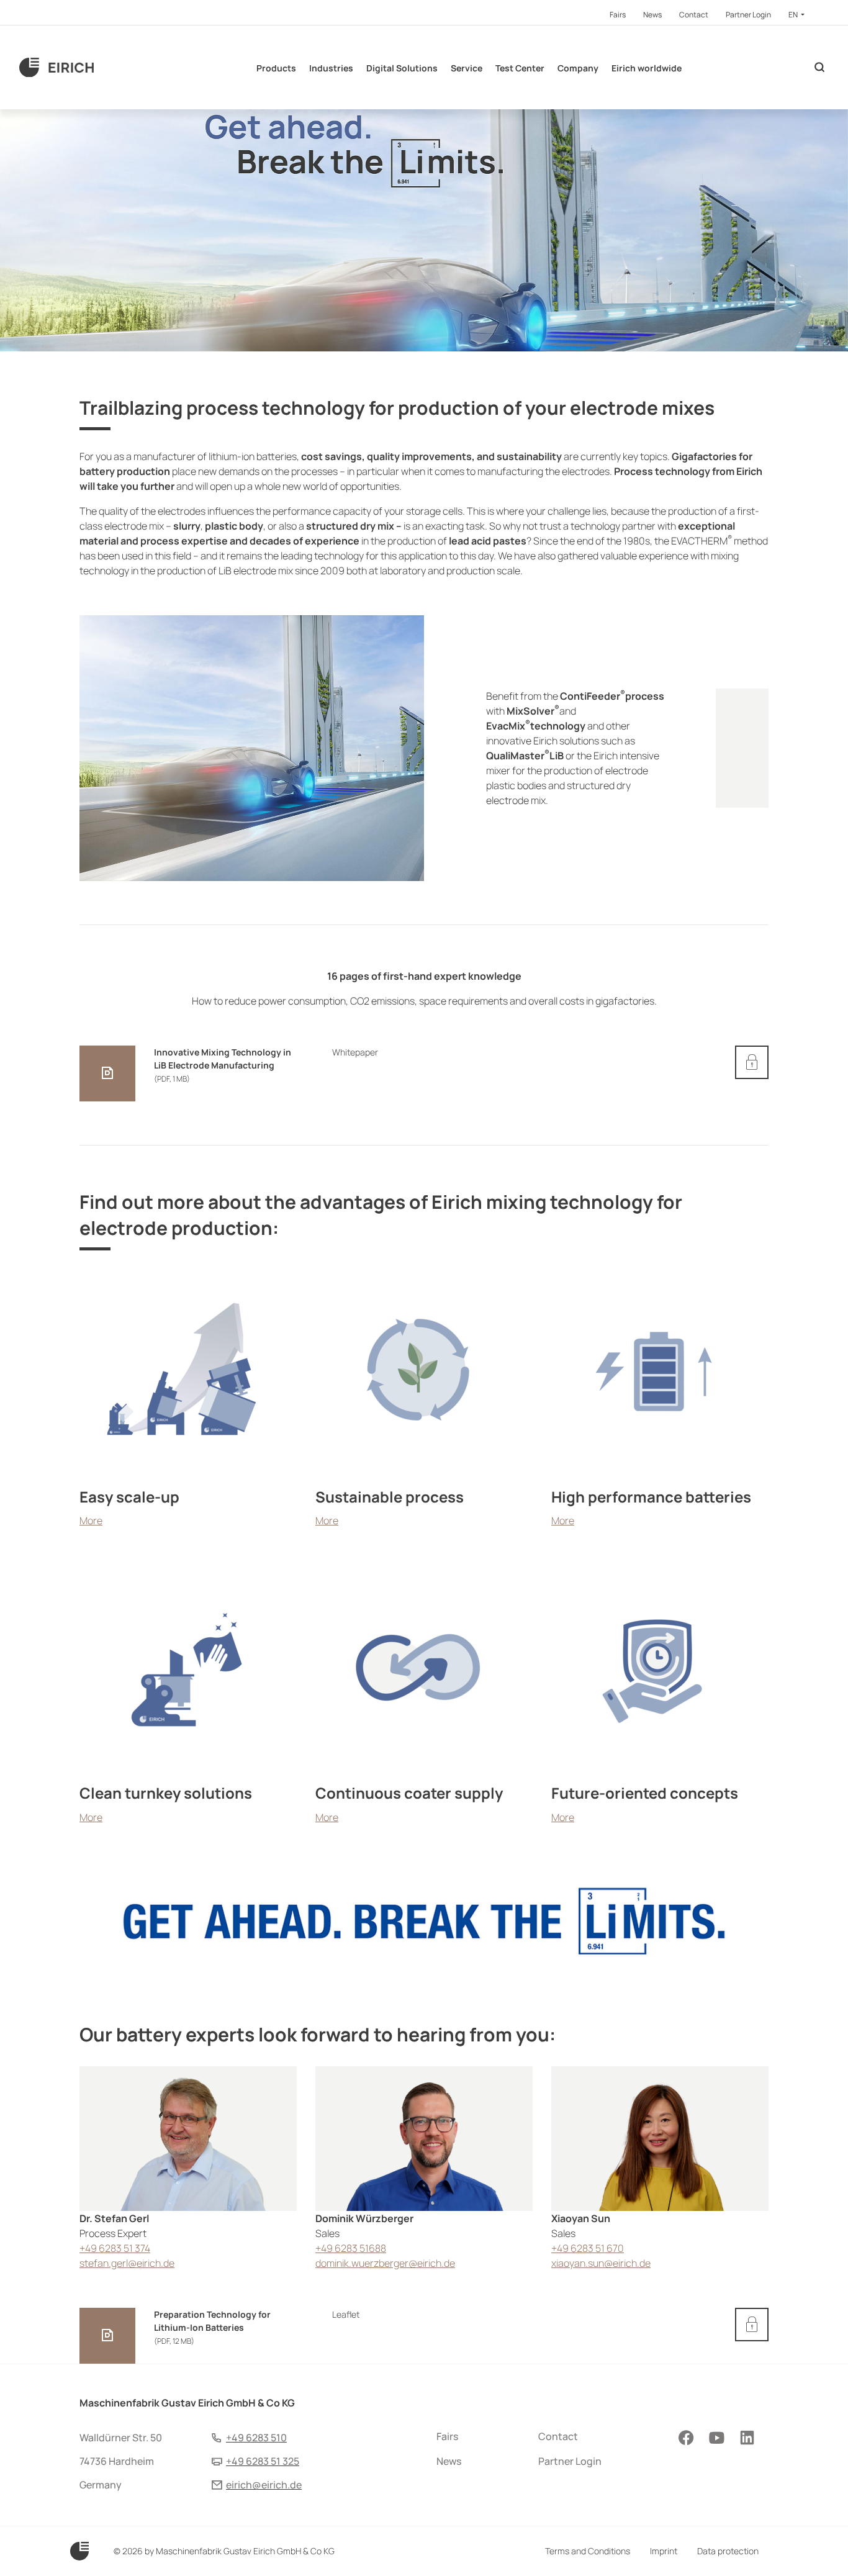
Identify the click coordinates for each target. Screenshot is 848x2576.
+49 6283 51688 (351, 2248)
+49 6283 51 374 (115, 2248)
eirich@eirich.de (264, 2485)
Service (467, 68)
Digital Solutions (402, 68)
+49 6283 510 (256, 2438)
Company (578, 68)
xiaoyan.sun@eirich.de (601, 2263)
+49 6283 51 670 (588, 2248)
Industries (331, 68)
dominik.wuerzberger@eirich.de (385, 2263)
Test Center (520, 68)
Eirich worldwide (647, 68)
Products (276, 68)
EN (794, 15)
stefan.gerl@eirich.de (127, 2263)
